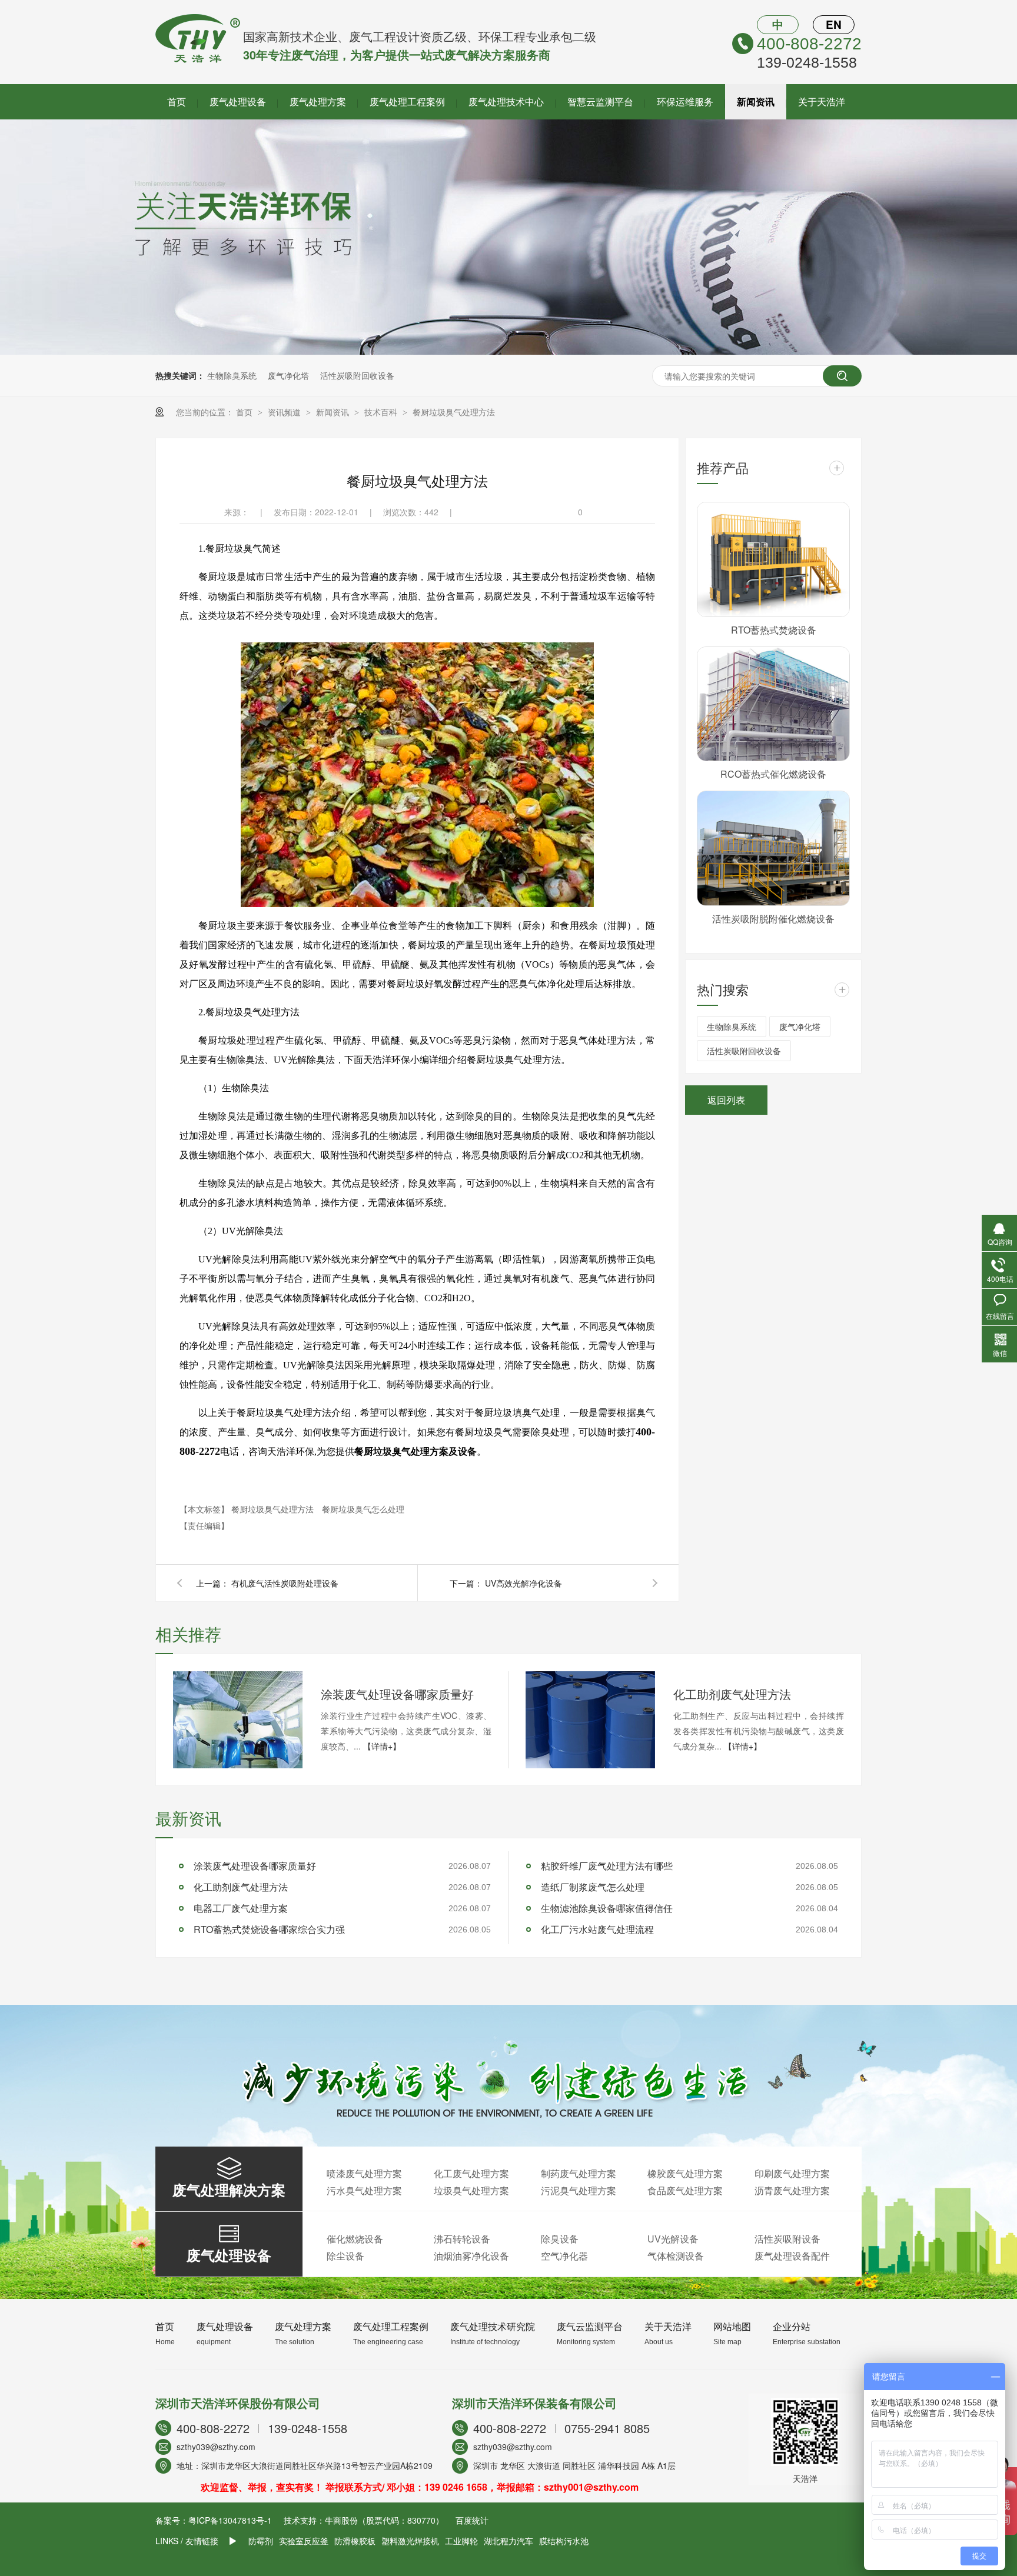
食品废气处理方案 (685, 2190)
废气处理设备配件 (792, 2256)
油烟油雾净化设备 (471, 2256)
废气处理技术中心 (506, 101)
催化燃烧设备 (355, 2239)
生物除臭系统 (232, 375)
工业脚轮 (461, 2541)
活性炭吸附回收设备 (357, 375)
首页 (177, 101)
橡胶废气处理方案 (685, 2173)
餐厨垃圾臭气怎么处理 (363, 1509)
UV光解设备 (673, 2239)
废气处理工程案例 (407, 101)
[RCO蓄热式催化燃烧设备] (773, 704)
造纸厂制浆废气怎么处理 (593, 1887)
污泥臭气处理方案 (579, 2190)
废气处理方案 (318, 101)
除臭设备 (560, 2239)
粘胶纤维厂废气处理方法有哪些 (607, 1866)
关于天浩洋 (822, 101)
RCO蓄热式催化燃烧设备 (773, 774)
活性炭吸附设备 (787, 2239)
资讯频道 (285, 412)
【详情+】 (382, 1746)
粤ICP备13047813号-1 (230, 2520)
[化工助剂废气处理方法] (590, 1720)
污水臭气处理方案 (364, 2190)
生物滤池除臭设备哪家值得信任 (607, 1908)
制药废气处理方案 (579, 2173)
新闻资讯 (756, 101)
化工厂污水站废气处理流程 (597, 1929)
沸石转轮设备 (462, 2239)
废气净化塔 (288, 375)
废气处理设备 (238, 101)
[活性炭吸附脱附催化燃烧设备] (773, 848)
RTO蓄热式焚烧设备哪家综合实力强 (269, 1929)
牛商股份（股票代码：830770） (384, 2520)
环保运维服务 (685, 101)
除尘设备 (345, 2256)
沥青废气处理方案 (792, 2190)
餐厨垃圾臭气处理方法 (454, 412)
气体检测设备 (676, 2256)
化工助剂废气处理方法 (732, 1694)
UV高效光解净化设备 (524, 1583)
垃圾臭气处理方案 (471, 2190)
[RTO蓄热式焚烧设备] (773, 559)
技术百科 (382, 412)
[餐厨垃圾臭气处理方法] (198, 59)
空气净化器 (564, 2256)
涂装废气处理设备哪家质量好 (397, 1694)
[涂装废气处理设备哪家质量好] (238, 1720)
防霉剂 (261, 2541)
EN (834, 24)
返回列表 (726, 1100)
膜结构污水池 (564, 2541)
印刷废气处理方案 (792, 2173)
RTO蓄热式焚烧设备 (774, 630)
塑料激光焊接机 (410, 2541)
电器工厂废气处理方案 (241, 1908)
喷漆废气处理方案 (364, 2173)
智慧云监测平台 (600, 101)
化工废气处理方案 (471, 2173)
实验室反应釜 (304, 2541)
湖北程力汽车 (508, 2541)
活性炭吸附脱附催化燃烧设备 (773, 919)
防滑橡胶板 (355, 2541)
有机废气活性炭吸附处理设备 (285, 1583)
